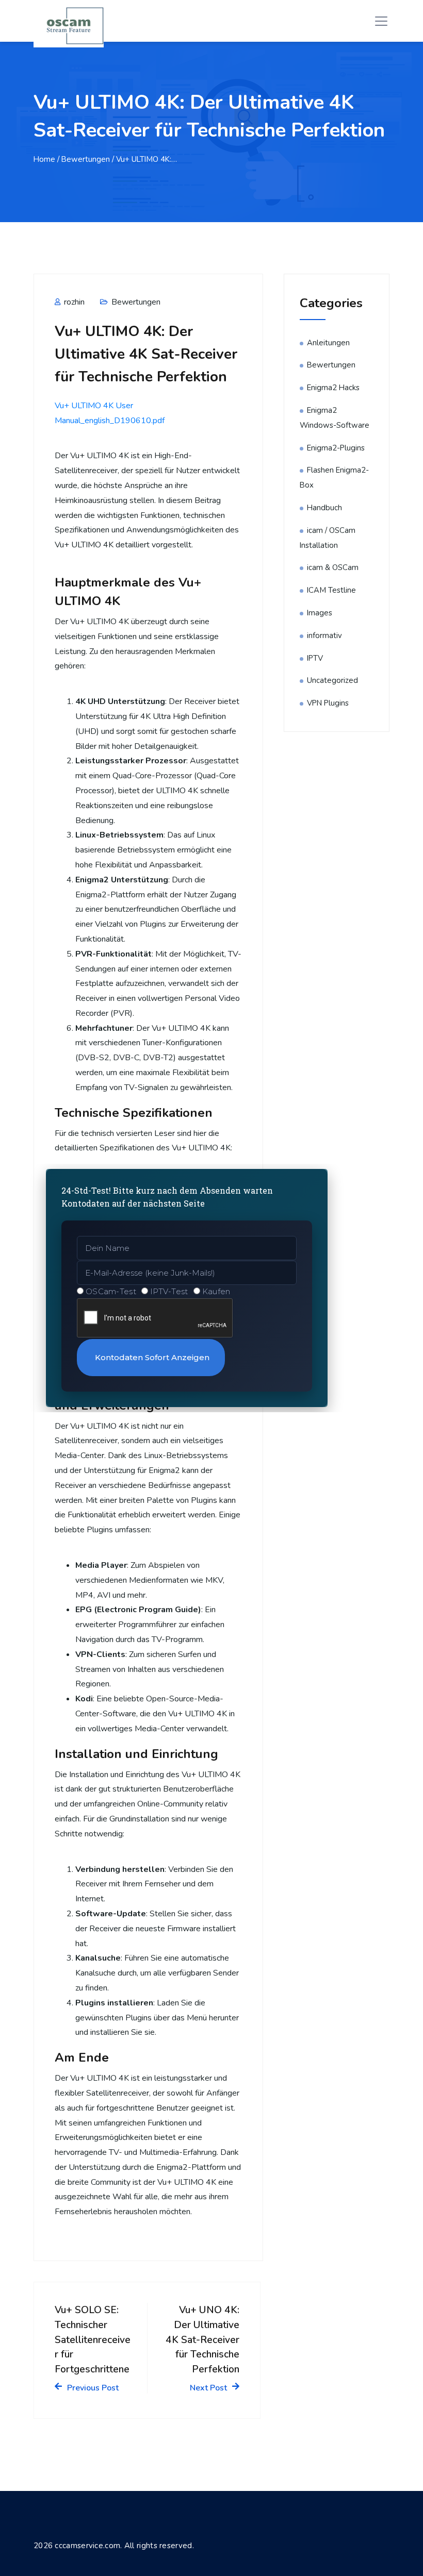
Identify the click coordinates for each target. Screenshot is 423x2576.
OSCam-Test (111, 1291)
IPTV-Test (169, 1291)
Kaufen (216, 1291)
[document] (211, 1288)
